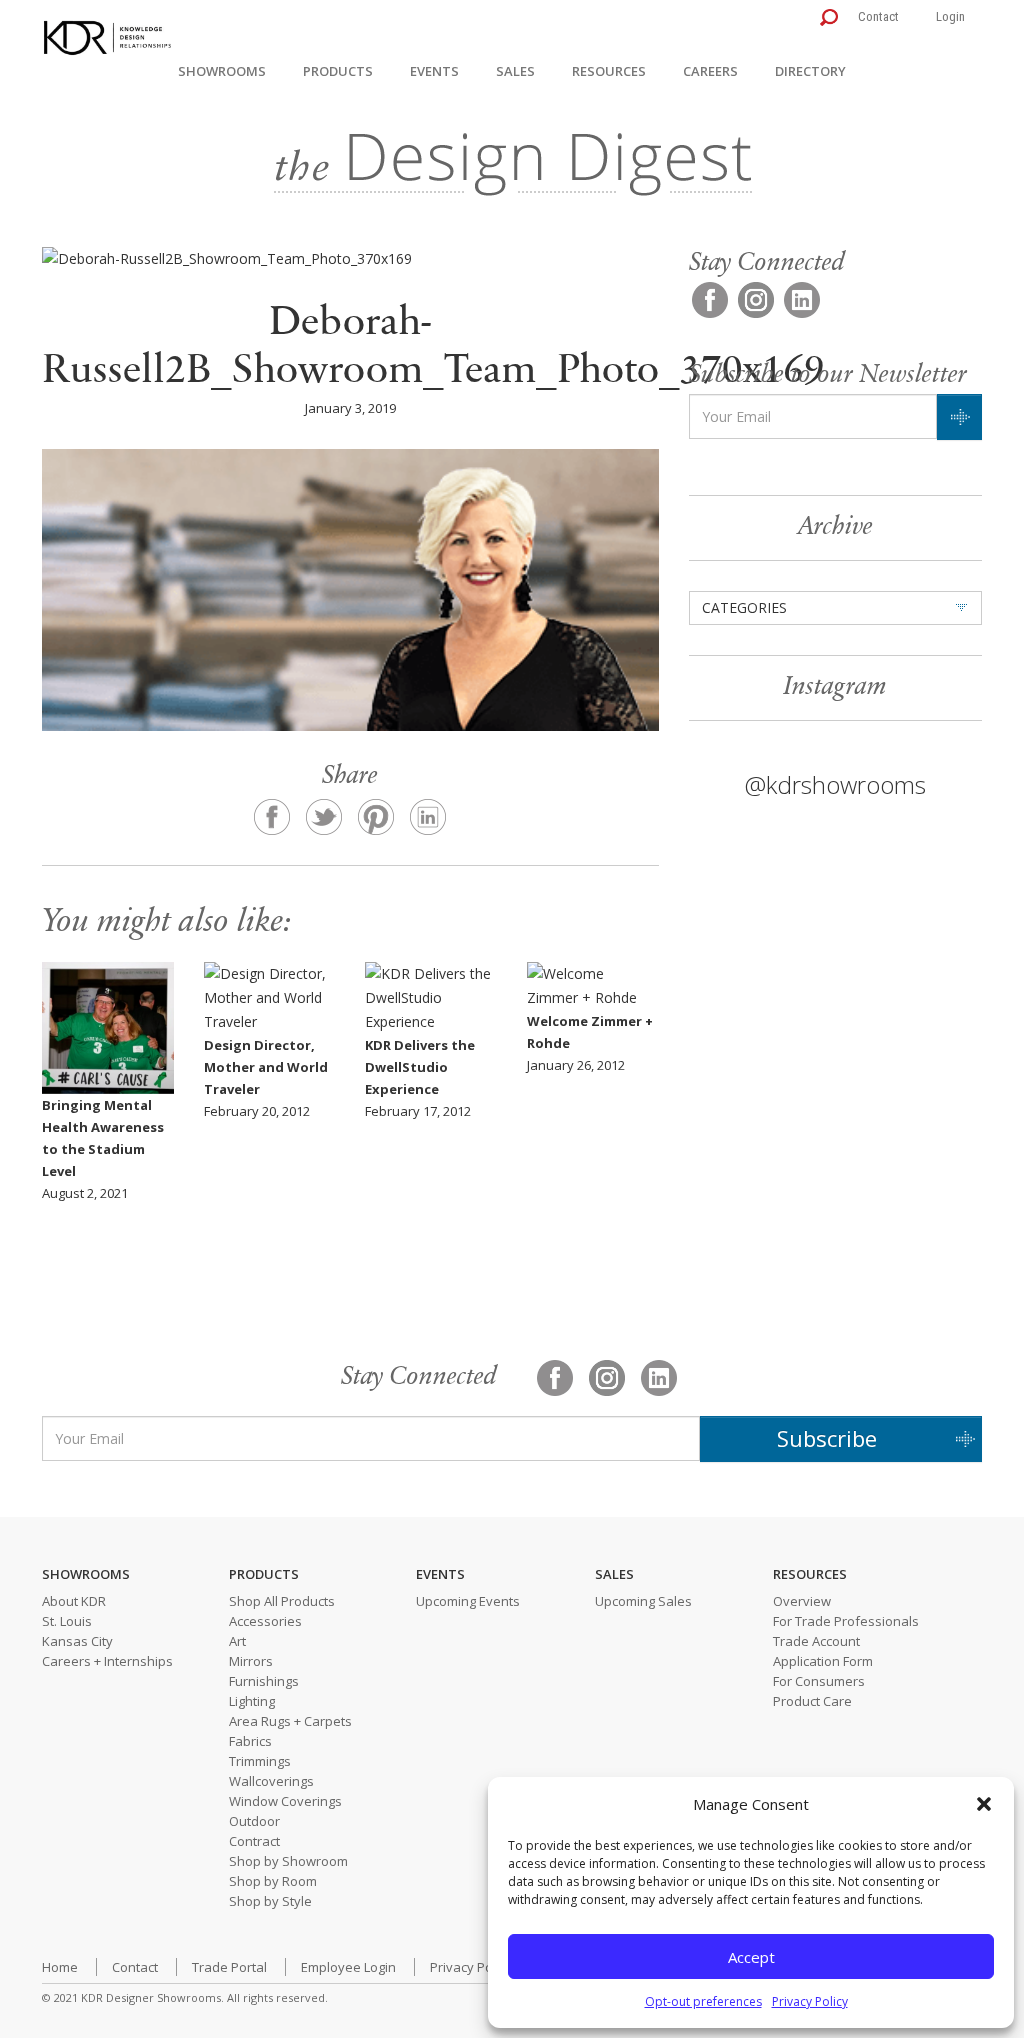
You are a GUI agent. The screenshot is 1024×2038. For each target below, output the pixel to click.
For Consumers (819, 1681)
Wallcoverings (271, 1781)
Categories (744, 607)
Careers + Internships (107, 1661)
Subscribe (827, 1438)
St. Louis (67, 1621)
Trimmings (260, 1761)
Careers (710, 71)
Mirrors (251, 1661)
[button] (984, 1804)
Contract (254, 1841)
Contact (878, 16)
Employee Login (348, 1967)
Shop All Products (282, 1601)
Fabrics (250, 1741)
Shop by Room (273, 1881)
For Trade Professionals (846, 1621)
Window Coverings (285, 1801)
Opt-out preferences (703, 2001)
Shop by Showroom (288, 1861)
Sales (515, 71)
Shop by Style (270, 1901)
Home (60, 1967)
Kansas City (77, 1641)
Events (434, 71)
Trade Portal (229, 1967)
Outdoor (254, 1821)
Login (950, 16)
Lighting (252, 1701)
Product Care (812, 1701)
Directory (810, 71)
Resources (609, 71)
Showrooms (222, 71)
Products (338, 71)
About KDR (74, 1601)
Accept (751, 1957)
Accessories (265, 1621)
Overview (802, 1601)
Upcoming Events (468, 1601)
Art (237, 1641)
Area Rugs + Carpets (290, 1721)
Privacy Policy (810, 2001)
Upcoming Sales (643, 1601)
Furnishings (264, 1681)
